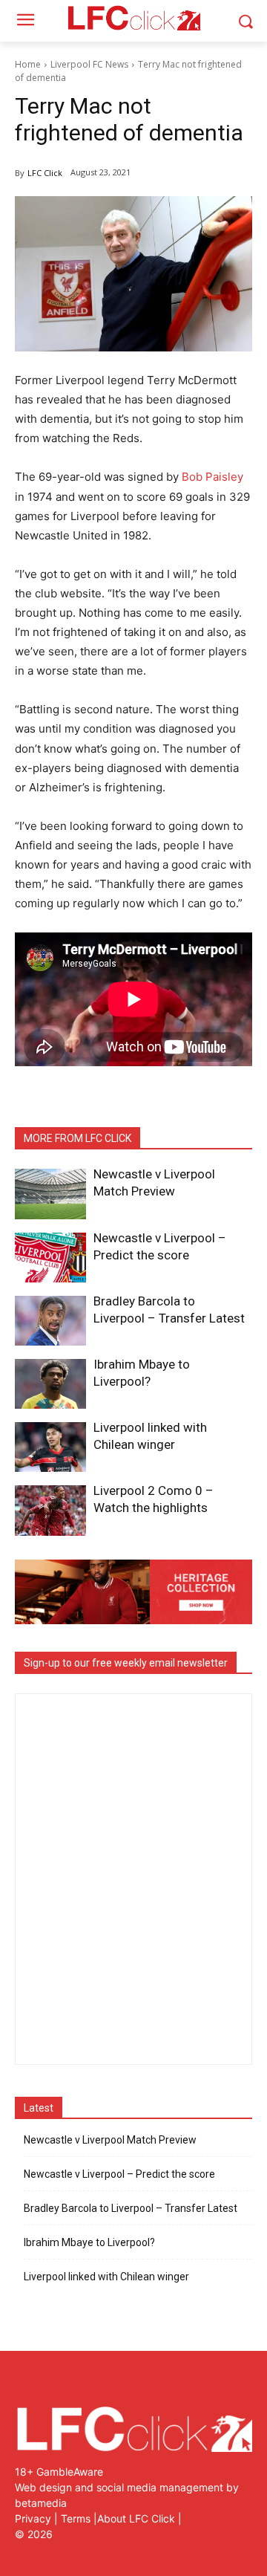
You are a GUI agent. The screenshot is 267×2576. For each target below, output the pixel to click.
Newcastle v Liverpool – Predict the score (119, 2174)
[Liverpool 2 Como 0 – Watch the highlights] (50, 1510)
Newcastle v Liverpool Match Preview (110, 2140)
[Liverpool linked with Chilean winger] (50, 1447)
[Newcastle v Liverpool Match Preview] (50, 1194)
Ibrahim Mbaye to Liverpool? (89, 2242)
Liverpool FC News (89, 64)
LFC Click (45, 173)
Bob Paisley (212, 477)
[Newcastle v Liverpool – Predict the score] (50, 1258)
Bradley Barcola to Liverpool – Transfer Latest (131, 2208)
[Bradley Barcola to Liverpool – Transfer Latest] (50, 1321)
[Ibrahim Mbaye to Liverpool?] (50, 1384)
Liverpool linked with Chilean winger (106, 2277)
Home (28, 64)
